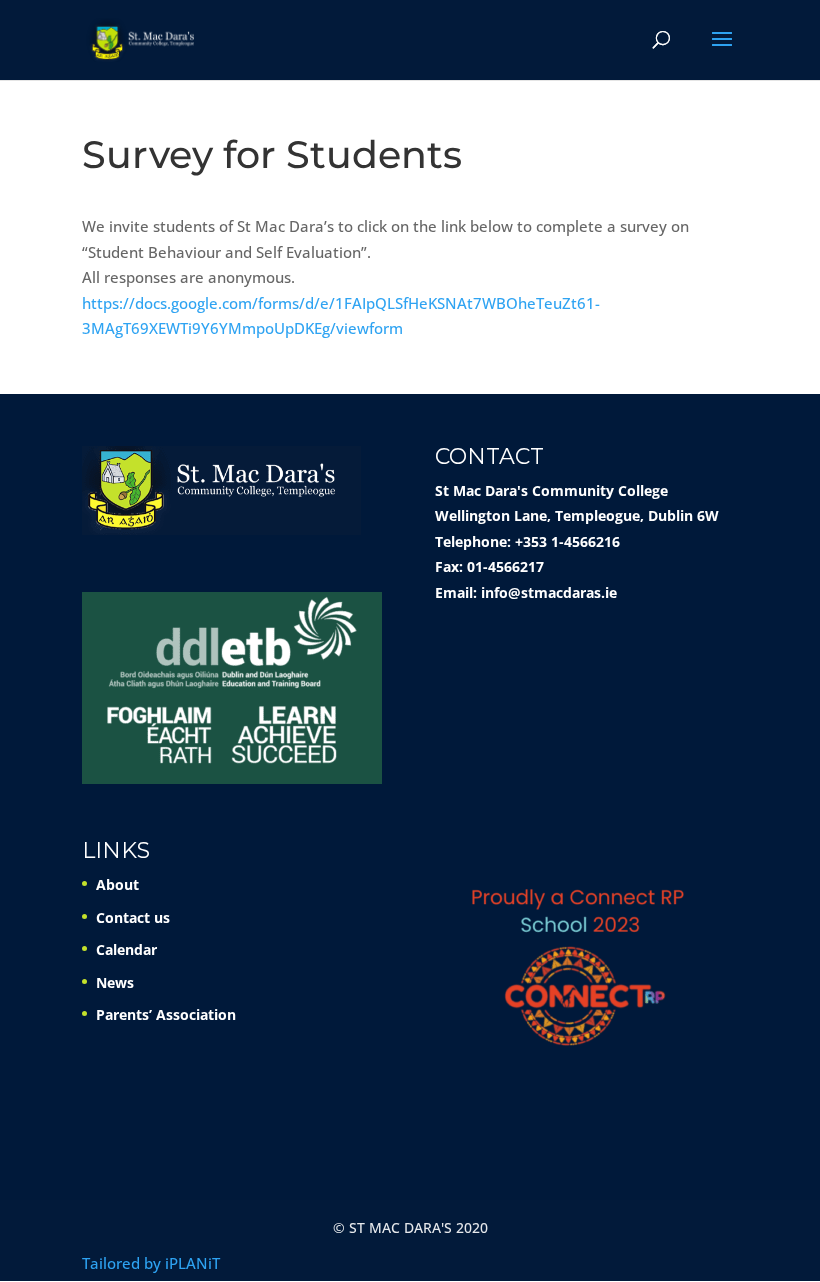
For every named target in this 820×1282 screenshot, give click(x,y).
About (117, 884)
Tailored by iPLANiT (151, 1263)
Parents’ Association (166, 1014)
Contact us (133, 917)
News (115, 982)
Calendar (126, 949)
